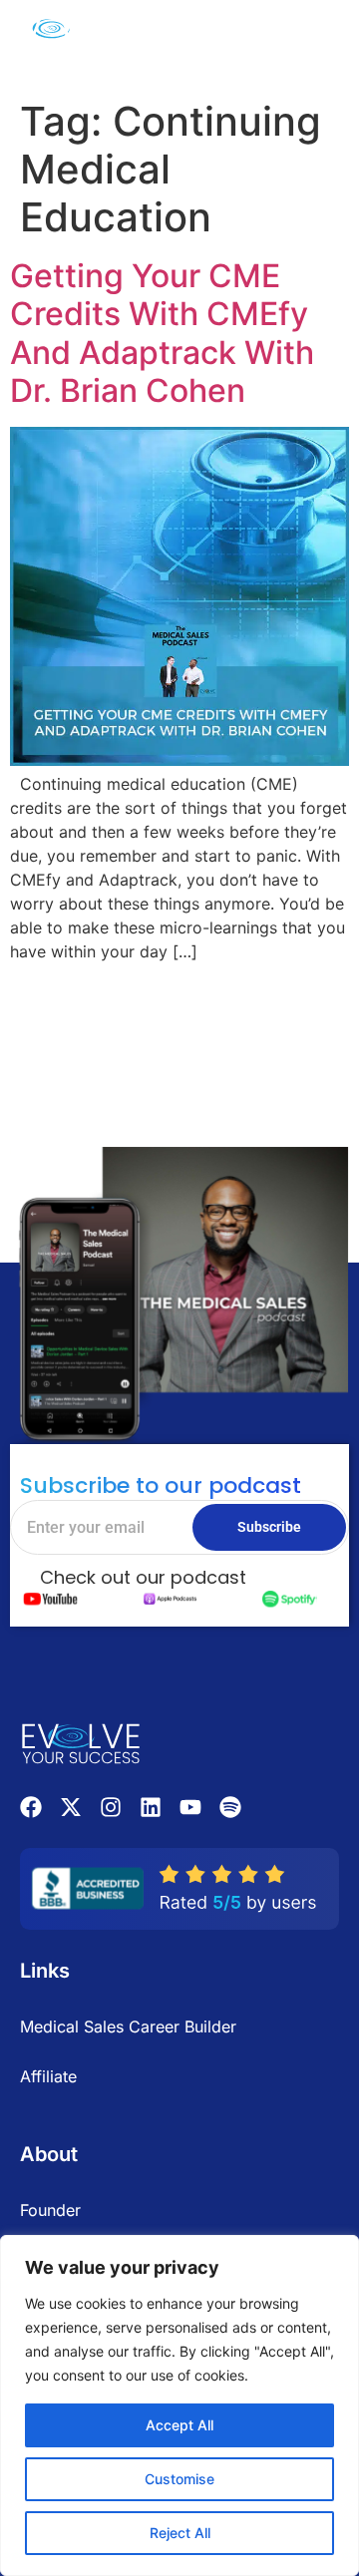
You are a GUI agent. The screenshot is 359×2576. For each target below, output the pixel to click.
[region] (179, 2405)
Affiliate (48, 2076)
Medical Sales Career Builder (128, 2026)
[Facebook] (31, 1807)
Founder (50, 2210)
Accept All (179, 2425)
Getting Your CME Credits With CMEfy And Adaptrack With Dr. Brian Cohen (162, 333)
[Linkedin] (151, 1807)
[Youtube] (190, 1807)
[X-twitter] (71, 1807)
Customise (179, 2479)
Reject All (180, 2533)
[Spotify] (230, 1807)
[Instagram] (111, 1807)
